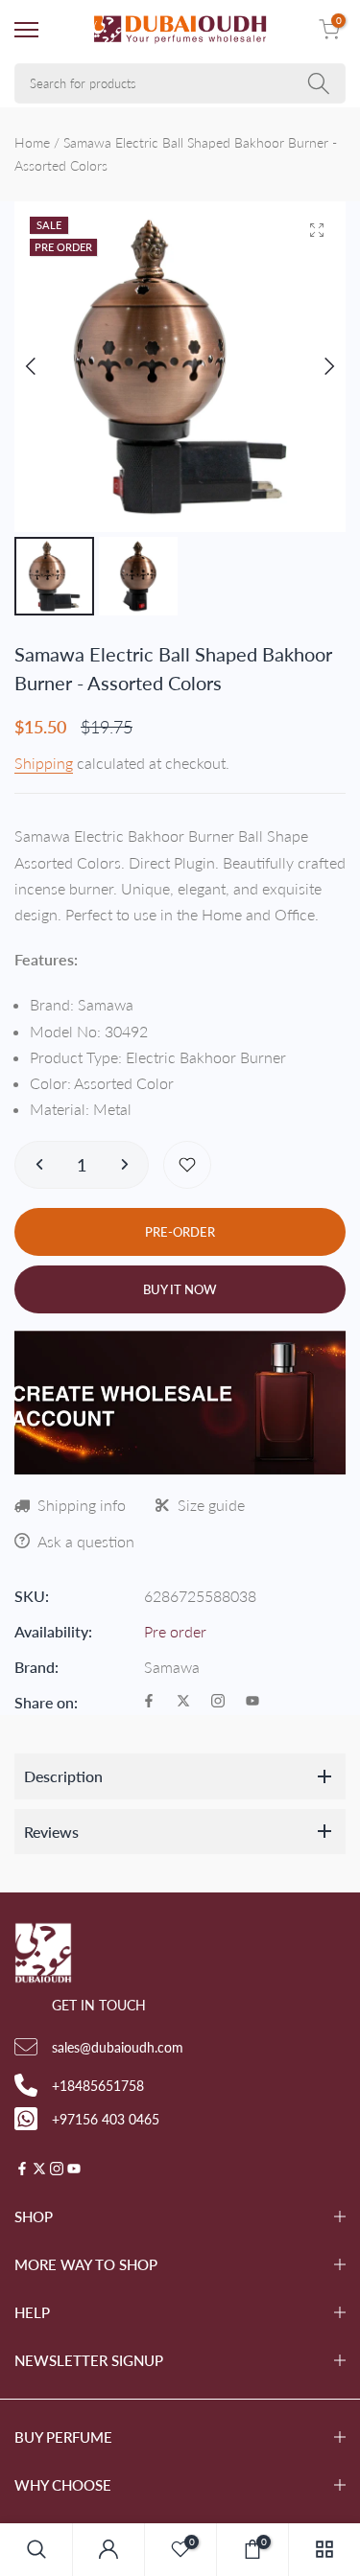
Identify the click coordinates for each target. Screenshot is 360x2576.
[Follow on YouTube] (252, 1702)
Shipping (44, 763)
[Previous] (45, 366)
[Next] (315, 366)
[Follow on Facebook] (149, 1702)
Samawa (172, 1667)
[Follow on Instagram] (218, 1702)
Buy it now (180, 1289)
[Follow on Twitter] (183, 1702)
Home (32, 142)
